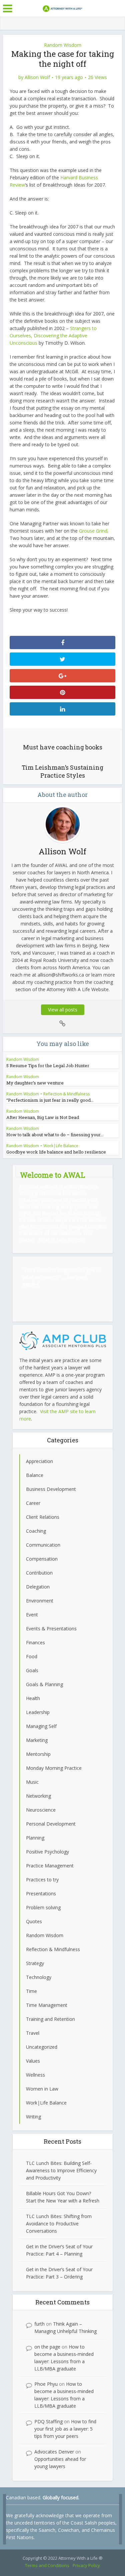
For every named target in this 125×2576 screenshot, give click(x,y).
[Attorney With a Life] (63, 8)
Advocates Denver (54, 2452)
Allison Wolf (37, 77)
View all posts (63, 1010)
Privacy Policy (86, 2565)
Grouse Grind (93, 531)
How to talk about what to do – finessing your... (55, 1135)
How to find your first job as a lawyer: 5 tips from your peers (65, 2429)
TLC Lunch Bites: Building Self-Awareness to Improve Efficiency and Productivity (61, 2170)
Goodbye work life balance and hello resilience (56, 1152)
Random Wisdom (63, 45)
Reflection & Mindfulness (66, 1094)
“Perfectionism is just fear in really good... (50, 1100)
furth (39, 2324)
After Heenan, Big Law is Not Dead (43, 1117)
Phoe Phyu (46, 2384)
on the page (47, 2347)
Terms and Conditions (47, 2565)
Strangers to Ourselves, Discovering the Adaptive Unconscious (53, 336)
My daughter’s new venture (35, 1083)
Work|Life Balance (61, 1146)
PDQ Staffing (48, 2421)
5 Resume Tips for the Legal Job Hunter (48, 1066)
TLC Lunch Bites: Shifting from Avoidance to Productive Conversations (59, 2224)
